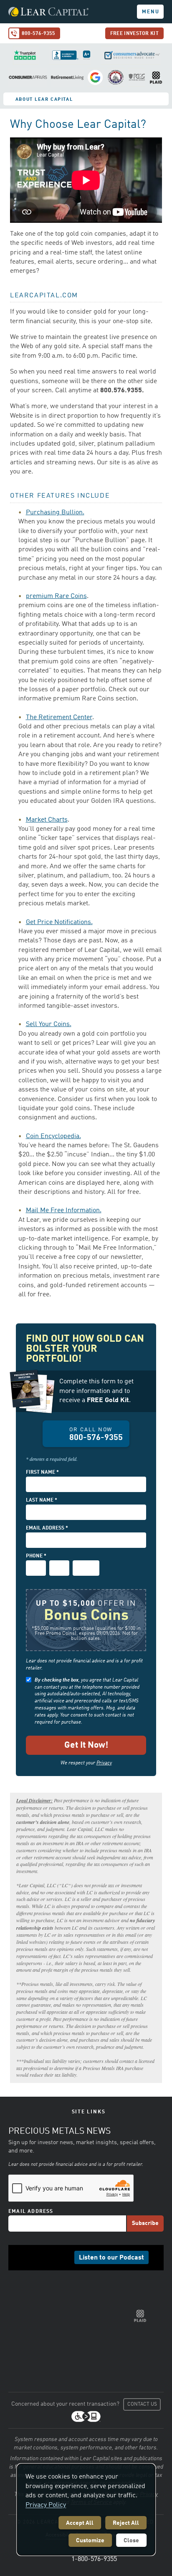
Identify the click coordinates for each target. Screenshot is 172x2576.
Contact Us (142, 2404)
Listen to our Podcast (111, 2258)
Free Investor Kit (134, 34)
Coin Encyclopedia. (53, 1136)
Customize (90, 2541)
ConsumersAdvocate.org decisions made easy (131, 55)
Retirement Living (67, 77)
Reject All (126, 2523)
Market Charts (47, 820)
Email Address (31, 2212)
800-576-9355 (38, 34)
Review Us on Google (96, 77)
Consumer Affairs (28, 77)
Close (131, 2541)
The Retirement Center (59, 717)
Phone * (36, 1556)
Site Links (89, 2112)
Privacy (104, 1763)
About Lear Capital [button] (44, 100)
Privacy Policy (46, 2505)
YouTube (67, 2257)
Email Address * (47, 1528)
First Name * (42, 1472)
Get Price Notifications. (59, 922)
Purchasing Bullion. (55, 513)
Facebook (28, 2257)
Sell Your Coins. (49, 1024)
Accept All (80, 2523)
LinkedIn (41, 2257)
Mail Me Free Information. (64, 1211)
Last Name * (42, 1500)
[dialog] (86, 2510)
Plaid (156, 77)
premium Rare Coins (56, 596)
